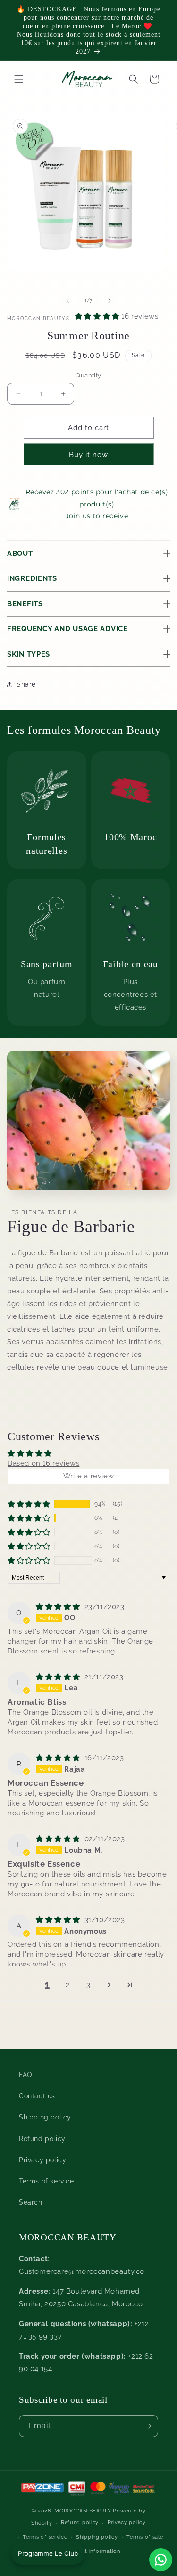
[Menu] (19, 79)
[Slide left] (68, 301)
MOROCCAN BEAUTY (83, 2511)
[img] (59, 1607)
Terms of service (46, 2181)
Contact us (37, 2096)
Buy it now (88, 455)
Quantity (88, 375)
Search (31, 2202)
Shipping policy (45, 2117)
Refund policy (42, 2139)
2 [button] (68, 1985)
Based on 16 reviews (43, 1463)
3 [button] (88, 1985)
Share (26, 684)
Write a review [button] (88, 1476)
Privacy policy (42, 2160)
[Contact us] (161, 2560)
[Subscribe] (147, 2426)
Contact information (93, 2551)
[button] (134, 79)
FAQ (25, 2075)
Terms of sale (145, 2537)
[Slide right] (110, 301)
